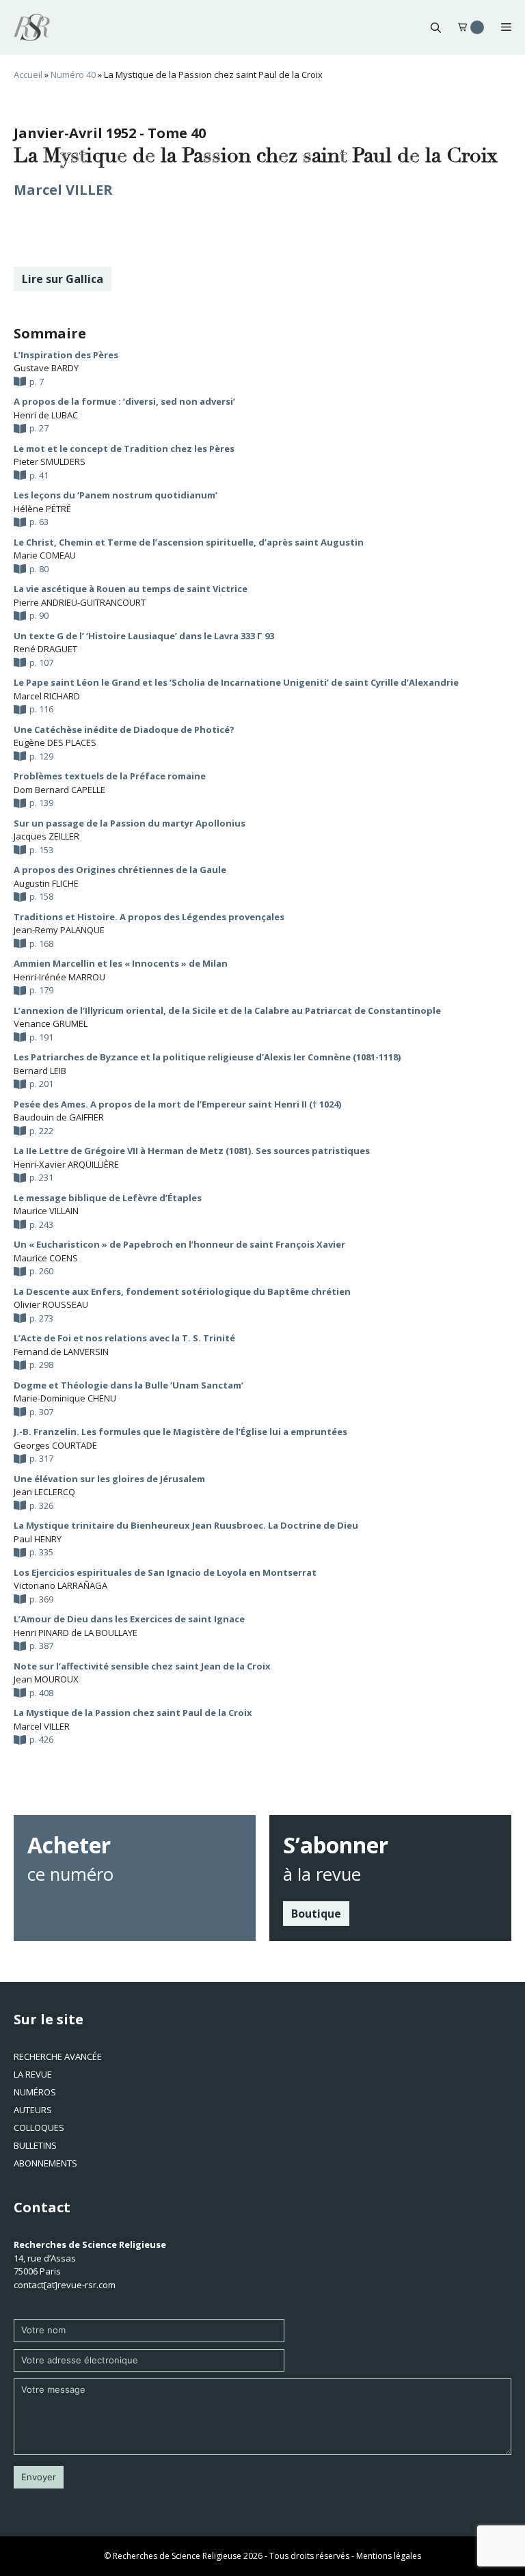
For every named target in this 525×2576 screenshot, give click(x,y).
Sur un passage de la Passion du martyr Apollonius (130, 823)
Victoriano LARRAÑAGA (60, 1585)
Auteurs (33, 2110)
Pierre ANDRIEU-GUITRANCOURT (80, 602)
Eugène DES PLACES (55, 742)
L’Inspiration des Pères (66, 355)
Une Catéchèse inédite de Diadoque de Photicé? (124, 729)
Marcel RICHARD (47, 696)
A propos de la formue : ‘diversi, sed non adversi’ (124, 401)
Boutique (316, 1914)
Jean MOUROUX (46, 1679)
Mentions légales (389, 2556)
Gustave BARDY (46, 368)
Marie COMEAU (45, 555)
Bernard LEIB (40, 1071)
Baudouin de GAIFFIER (59, 1117)
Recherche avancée (58, 2056)
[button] (436, 27)
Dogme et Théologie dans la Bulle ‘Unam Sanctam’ (129, 1385)
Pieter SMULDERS (50, 461)
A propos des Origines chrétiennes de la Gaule (120, 870)
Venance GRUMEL (51, 1023)
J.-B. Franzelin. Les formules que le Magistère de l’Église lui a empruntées (180, 1432)
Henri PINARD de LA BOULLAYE (76, 1633)
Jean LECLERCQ (44, 1492)
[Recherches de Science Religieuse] (32, 27)
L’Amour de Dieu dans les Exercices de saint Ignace (129, 1619)
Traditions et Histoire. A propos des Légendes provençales (149, 917)
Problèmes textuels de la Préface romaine (110, 776)
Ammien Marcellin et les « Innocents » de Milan (121, 963)
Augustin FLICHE (46, 883)
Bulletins (35, 2145)
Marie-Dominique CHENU (65, 1398)
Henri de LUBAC (46, 415)
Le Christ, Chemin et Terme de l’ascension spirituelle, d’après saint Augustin (189, 542)
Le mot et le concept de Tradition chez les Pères (124, 448)
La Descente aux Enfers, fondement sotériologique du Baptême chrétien (182, 1291)
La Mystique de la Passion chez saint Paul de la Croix (133, 1713)
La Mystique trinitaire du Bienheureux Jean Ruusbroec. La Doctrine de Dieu (186, 1525)
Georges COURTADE (55, 1445)
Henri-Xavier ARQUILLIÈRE (66, 1164)
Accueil (28, 75)
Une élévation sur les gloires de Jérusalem (109, 1479)
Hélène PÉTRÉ (42, 509)
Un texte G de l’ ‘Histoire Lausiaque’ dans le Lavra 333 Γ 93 (144, 636)
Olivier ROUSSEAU (51, 1304)
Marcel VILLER (63, 190)
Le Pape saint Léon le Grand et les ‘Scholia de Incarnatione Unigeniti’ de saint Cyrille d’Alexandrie (236, 682)
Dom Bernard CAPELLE (59, 790)
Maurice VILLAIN (46, 1211)
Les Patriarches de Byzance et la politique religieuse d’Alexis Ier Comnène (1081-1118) (207, 1057)
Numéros (35, 2092)
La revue (33, 2074)
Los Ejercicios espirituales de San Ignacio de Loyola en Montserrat (165, 1572)
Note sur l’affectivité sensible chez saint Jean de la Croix (142, 1666)
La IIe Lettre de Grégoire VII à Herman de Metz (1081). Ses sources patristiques (192, 1151)
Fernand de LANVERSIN (61, 1352)
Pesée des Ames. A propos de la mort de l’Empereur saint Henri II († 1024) (177, 1104)
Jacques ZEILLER (46, 836)
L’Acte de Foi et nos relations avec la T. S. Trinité (124, 1338)
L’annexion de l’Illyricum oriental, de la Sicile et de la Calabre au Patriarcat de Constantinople (227, 1010)
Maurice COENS (46, 1258)
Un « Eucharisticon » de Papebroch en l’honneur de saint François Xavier (179, 1244)
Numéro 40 (73, 75)
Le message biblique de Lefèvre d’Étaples (108, 1198)
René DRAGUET (45, 649)
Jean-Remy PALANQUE (59, 930)
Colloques (39, 2128)
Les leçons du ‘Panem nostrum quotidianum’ (116, 495)
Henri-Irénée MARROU (59, 977)
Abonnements (45, 2163)
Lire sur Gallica (63, 279)
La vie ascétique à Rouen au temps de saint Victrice (131, 589)
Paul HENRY (38, 1539)
